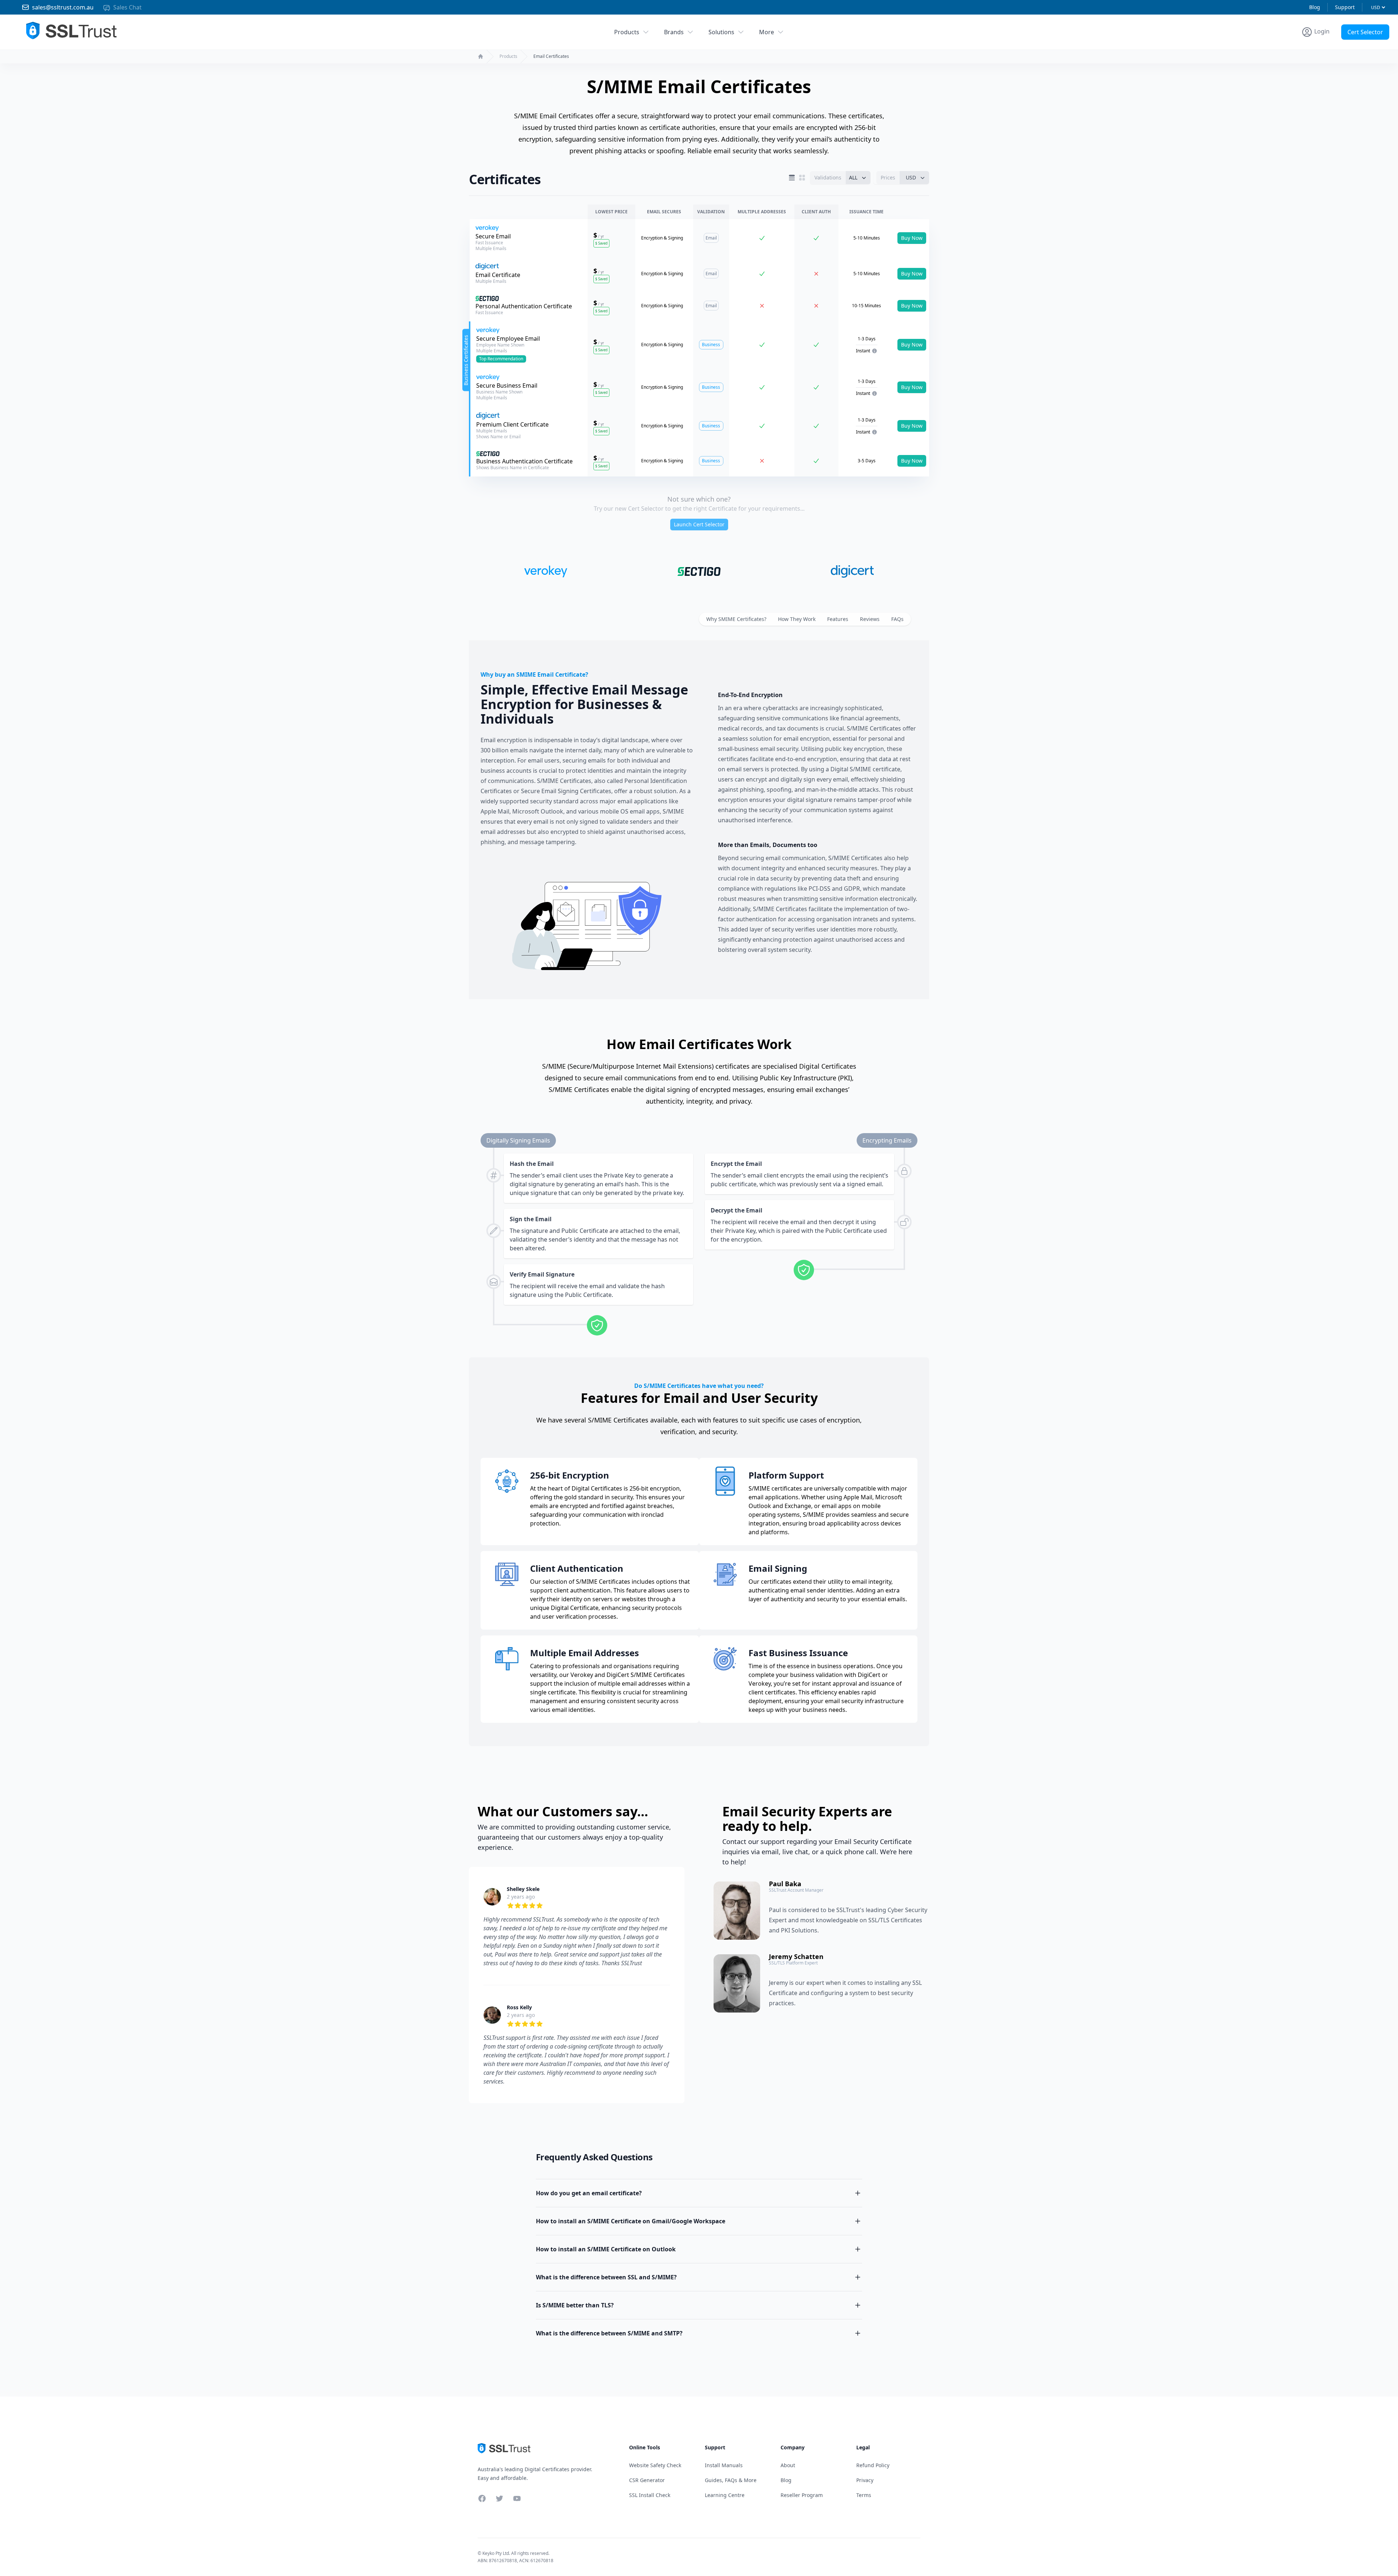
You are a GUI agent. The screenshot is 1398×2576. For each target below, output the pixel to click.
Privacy (865, 2480)
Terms (864, 2495)
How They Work (797, 619)
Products (627, 32)
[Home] (481, 56)
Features (838, 619)
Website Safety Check (655, 2465)
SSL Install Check (650, 2495)
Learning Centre (725, 2495)
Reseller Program (802, 2495)
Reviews (870, 619)
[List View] (792, 178)
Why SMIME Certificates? (736, 619)
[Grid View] (802, 178)
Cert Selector (1365, 32)
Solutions (721, 32)
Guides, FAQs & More (731, 2480)
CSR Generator (647, 2480)
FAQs (897, 619)
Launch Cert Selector (699, 524)
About (788, 2465)
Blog (1315, 7)
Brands (674, 32)
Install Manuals (724, 2465)
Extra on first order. (1342, 49)
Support (1345, 7)
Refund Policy (873, 2465)
